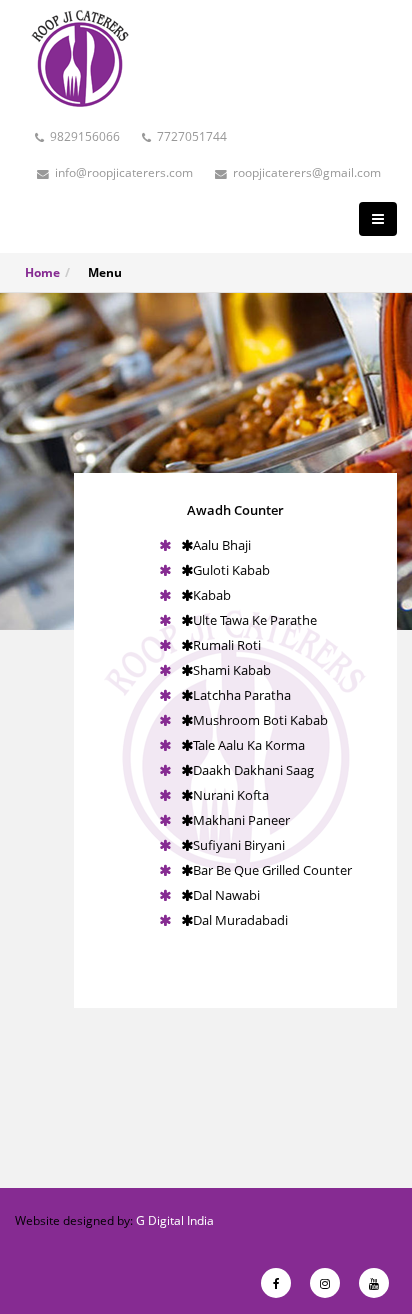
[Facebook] (276, 1283)
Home (42, 272)
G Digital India (175, 1220)
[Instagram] (325, 1283)
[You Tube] (374, 1283)
